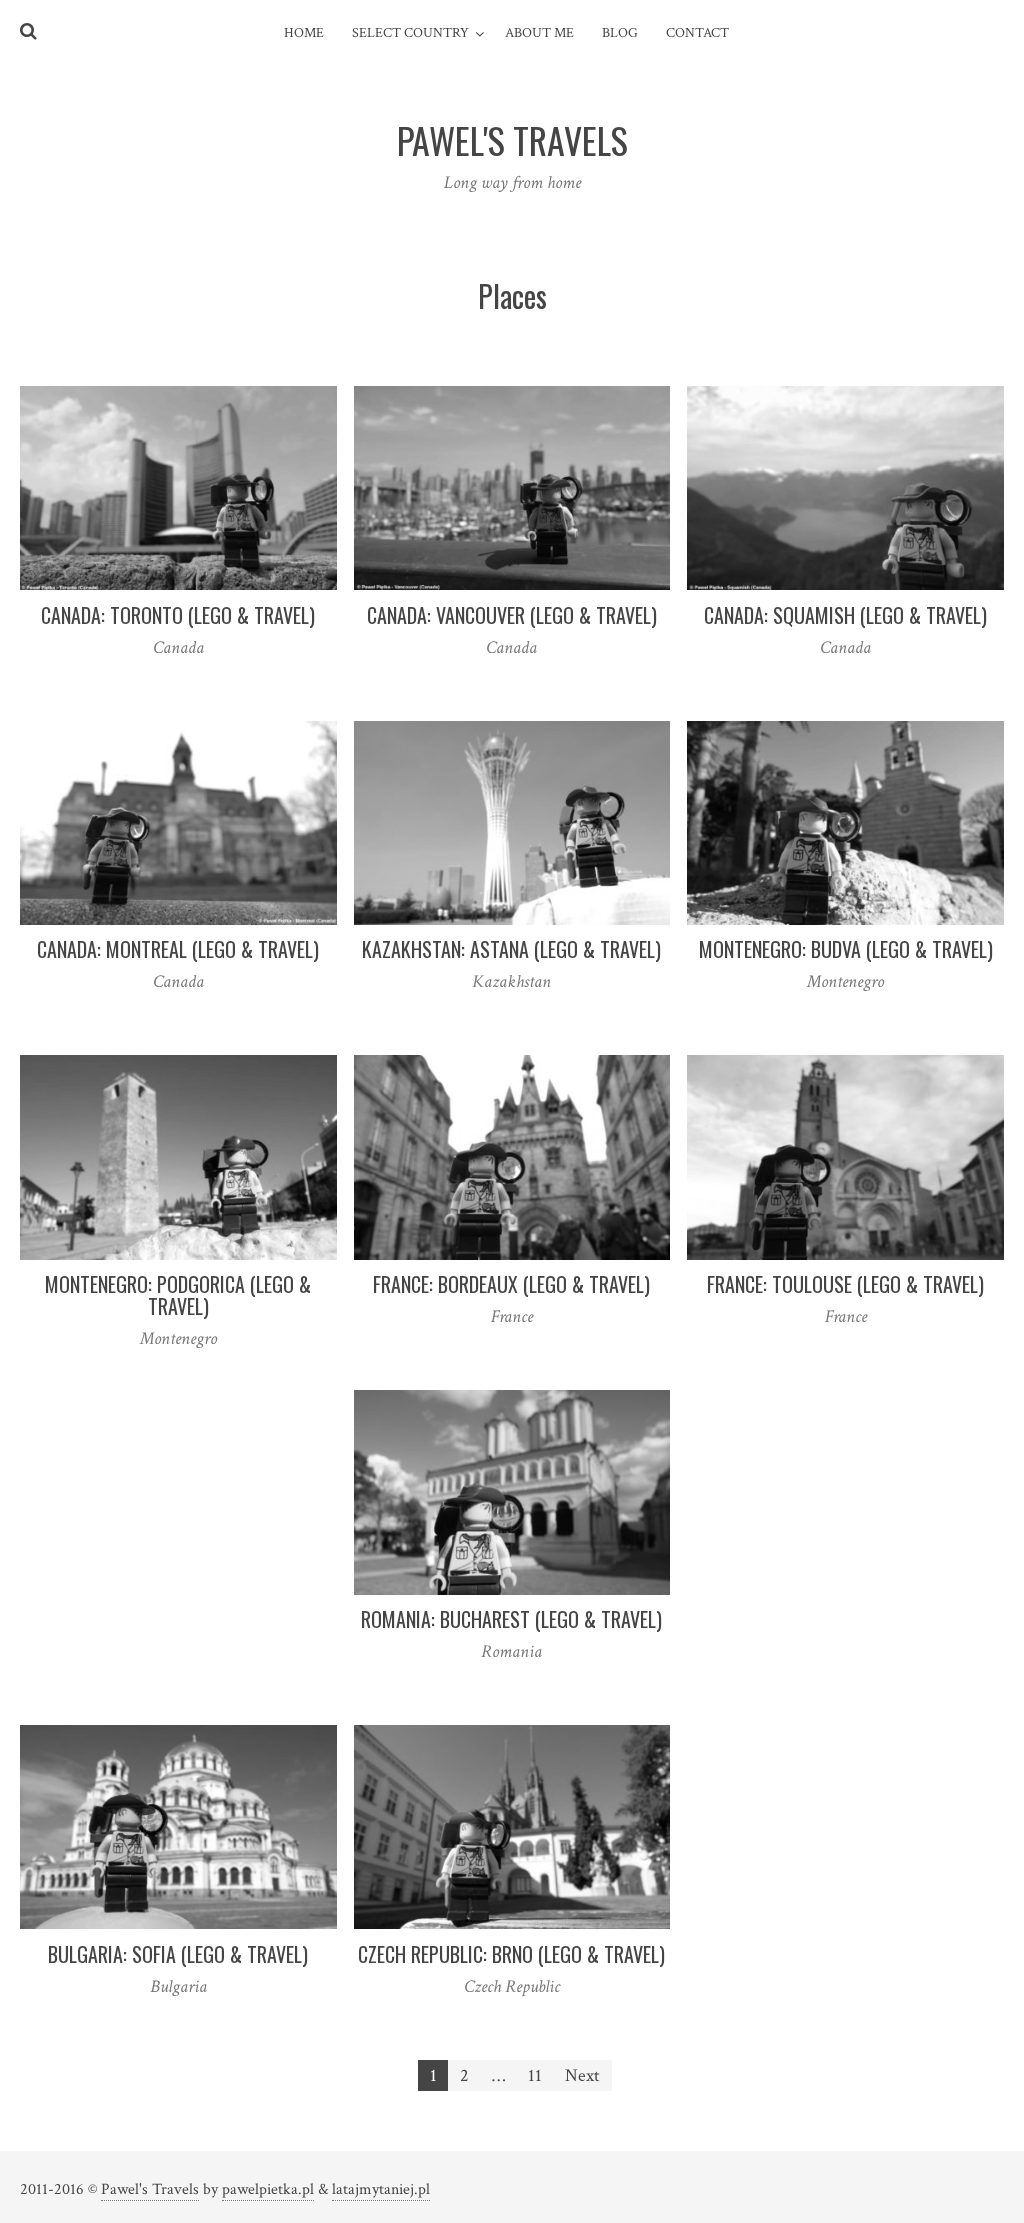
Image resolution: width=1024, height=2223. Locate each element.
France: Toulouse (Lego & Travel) (845, 1284)
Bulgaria (178, 1986)
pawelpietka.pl (268, 2189)
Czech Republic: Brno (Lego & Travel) (511, 1954)
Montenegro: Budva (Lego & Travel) (846, 949)
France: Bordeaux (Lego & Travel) (511, 1284)
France (512, 1316)
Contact (697, 33)
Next (582, 2075)
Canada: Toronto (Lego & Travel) (178, 615)
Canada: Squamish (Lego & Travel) (845, 615)
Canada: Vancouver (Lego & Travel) (512, 615)
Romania (511, 1651)
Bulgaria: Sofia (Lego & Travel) (178, 1954)
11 (535, 2075)
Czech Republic (512, 1986)
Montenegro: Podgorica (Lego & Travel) (178, 1295)
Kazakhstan (511, 981)
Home (304, 33)
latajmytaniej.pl (381, 2189)
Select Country (410, 33)
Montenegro (845, 981)
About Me (539, 33)
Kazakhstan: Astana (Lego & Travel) (511, 949)
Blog (620, 33)
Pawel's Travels (150, 2189)
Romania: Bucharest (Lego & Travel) (511, 1619)
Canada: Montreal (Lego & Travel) (178, 949)
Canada (178, 647)
